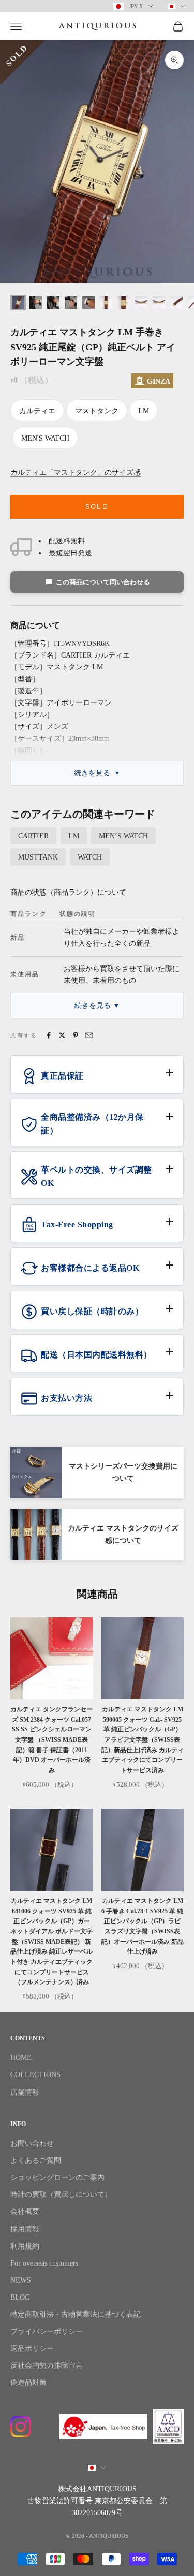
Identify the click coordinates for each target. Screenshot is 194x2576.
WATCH (90, 857)
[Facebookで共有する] (49, 1035)
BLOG (20, 2297)
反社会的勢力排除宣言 (47, 2366)
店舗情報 (25, 2092)
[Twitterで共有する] (62, 1035)
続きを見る (92, 773)
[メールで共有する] (89, 1035)
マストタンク (97, 411)
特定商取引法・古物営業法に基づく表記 (76, 2314)
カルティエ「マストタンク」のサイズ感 (76, 472)
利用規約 (25, 2246)
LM (144, 411)
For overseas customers (44, 2263)
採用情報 (25, 2229)
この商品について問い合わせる (103, 582)
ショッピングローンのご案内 (57, 2177)
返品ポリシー (32, 2348)
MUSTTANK (38, 857)
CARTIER (33, 836)
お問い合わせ (32, 2143)
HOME (21, 2058)
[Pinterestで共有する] (76, 1035)
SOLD (97, 506)
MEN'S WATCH (45, 438)
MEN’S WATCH (123, 836)
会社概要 (25, 2212)
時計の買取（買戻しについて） (61, 2195)
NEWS (21, 2280)
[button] (97, 1080)
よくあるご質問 (36, 2160)
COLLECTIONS (35, 2075)
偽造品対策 (28, 2383)
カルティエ (37, 411)
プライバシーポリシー (47, 2331)
